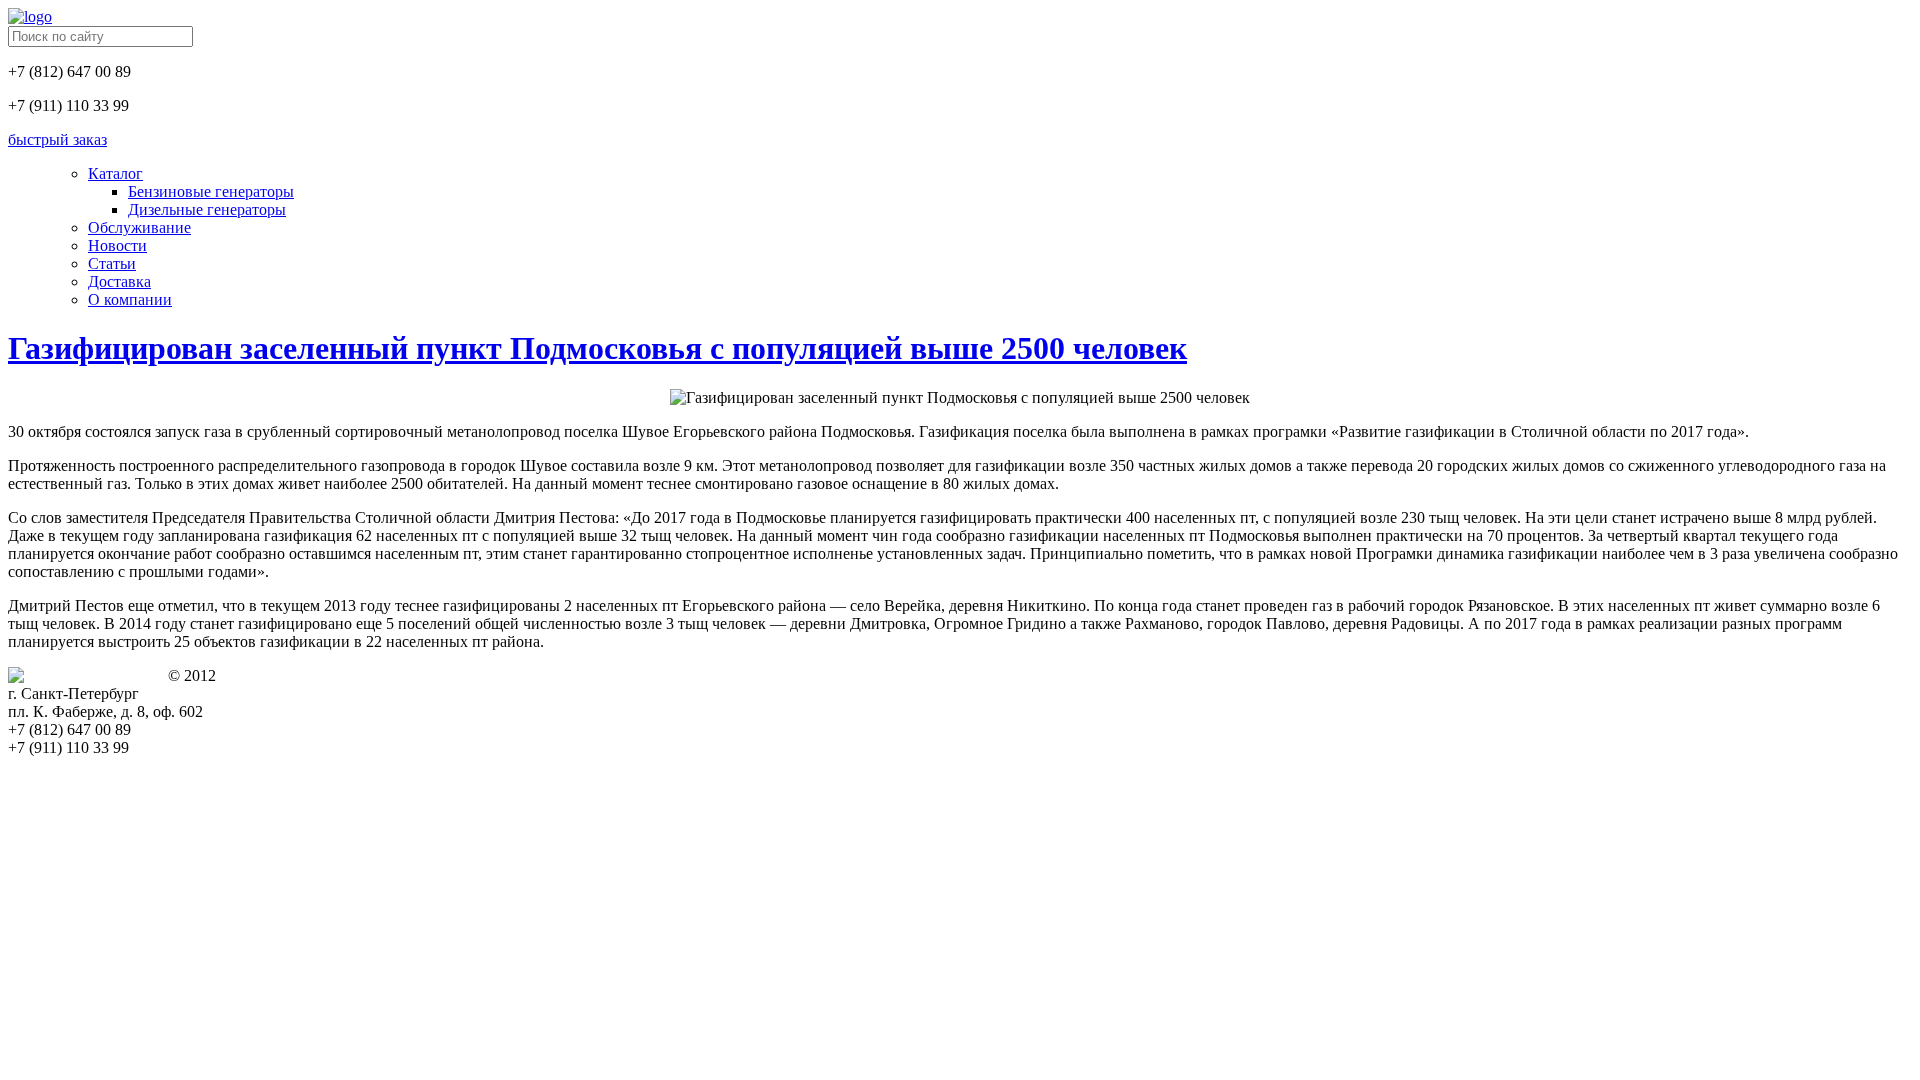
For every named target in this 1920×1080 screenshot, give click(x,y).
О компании (130, 299)
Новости (117, 245)
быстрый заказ (57, 139)
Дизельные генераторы (207, 209)
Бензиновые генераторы (211, 191)
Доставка (119, 281)
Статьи (112, 263)
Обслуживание (139, 227)
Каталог (115, 173)
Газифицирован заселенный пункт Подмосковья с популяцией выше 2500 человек (597, 348)
